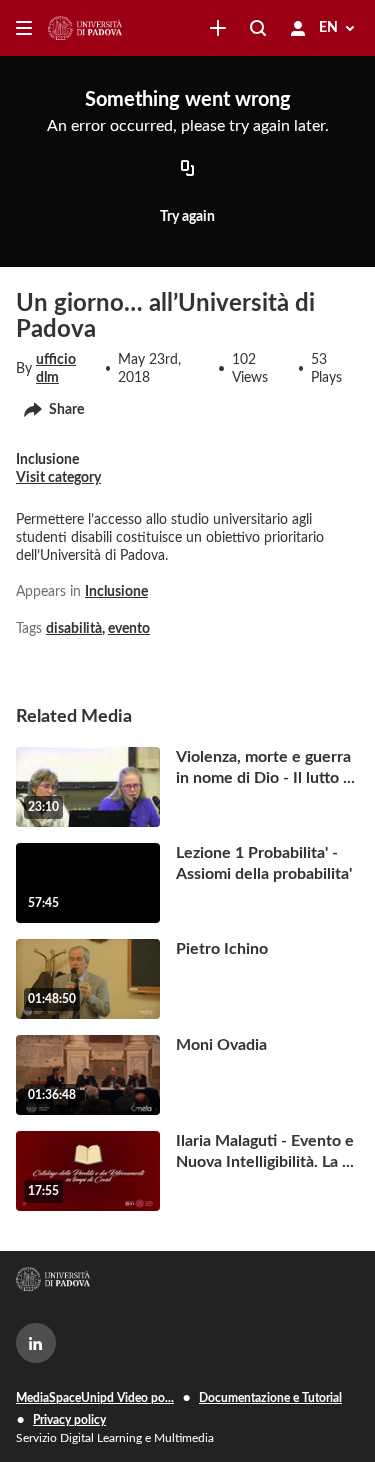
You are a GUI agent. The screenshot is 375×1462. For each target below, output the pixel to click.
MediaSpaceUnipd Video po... (95, 1398)
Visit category (58, 478)
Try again (187, 217)
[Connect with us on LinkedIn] (36, 1343)
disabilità (74, 629)
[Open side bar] (24, 28)
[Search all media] (258, 28)
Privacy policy (69, 1420)
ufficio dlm (56, 369)
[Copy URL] (188, 169)
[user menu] (298, 28)
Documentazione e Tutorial (270, 1398)
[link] (218, 28)
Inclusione (116, 592)
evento (129, 629)
